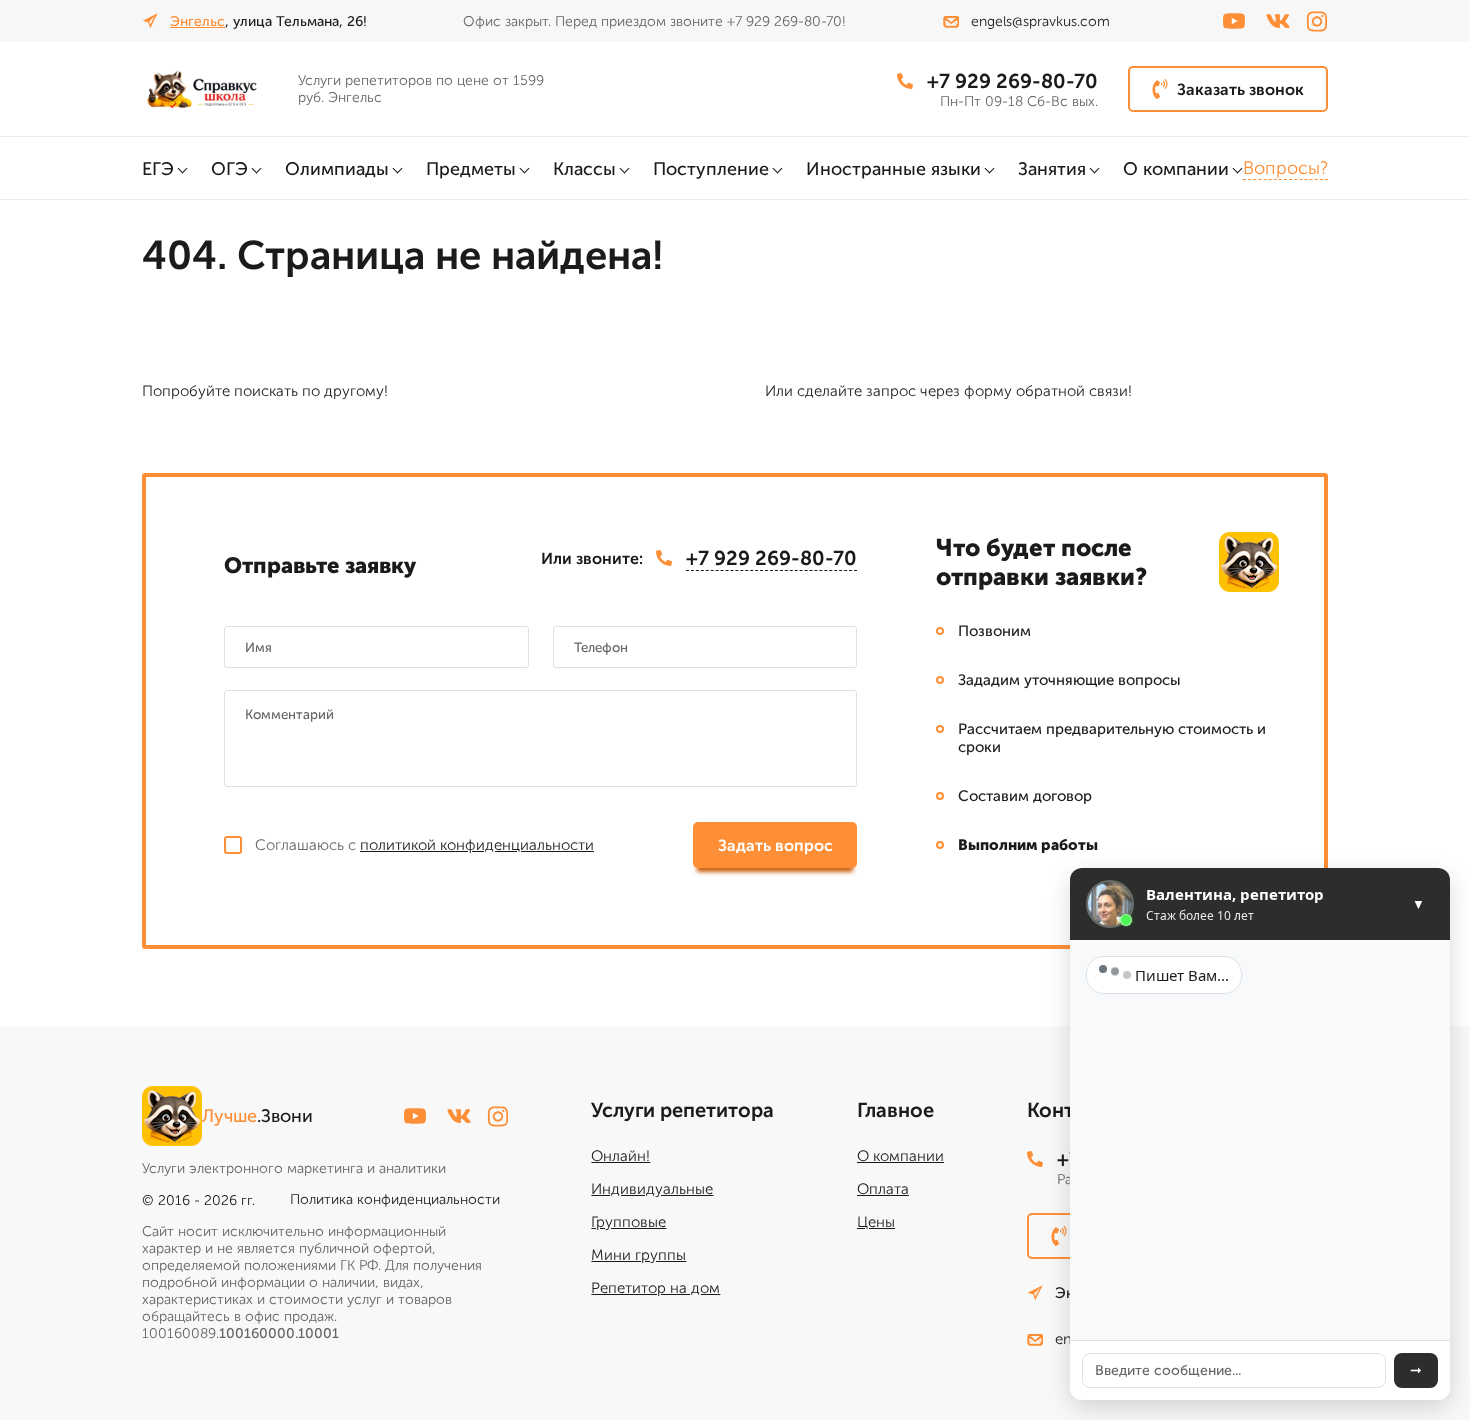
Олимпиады (337, 169)
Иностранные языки (893, 169)
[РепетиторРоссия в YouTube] (1234, 21)
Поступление (711, 169)
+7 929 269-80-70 (1012, 81)
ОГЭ (229, 169)
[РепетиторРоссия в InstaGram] (1317, 21)
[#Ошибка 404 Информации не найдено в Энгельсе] (212, 89)
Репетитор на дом (655, 1288)
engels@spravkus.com (1040, 21)
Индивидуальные (652, 1189)
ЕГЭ (158, 169)
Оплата (883, 1189)
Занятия (1052, 169)
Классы (584, 169)
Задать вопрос (775, 845)
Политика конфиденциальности (395, 1199)
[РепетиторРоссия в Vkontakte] (1278, 21)
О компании (1176, 169)
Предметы (471, 169)
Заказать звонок (1240, 89)
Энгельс (197, 21)
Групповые (628, 1222)
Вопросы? (1285, 168)
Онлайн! (620, 1156)
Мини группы (638, 1255)
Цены (876, 1222)
